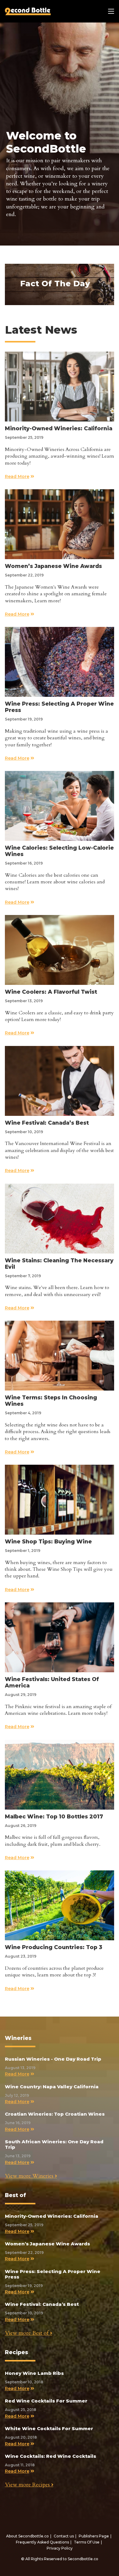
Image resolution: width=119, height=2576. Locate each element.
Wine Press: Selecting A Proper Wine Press (53, 2274)
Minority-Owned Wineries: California (59, 428)
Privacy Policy (60, 2548)
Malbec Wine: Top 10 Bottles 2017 (54, 1816)
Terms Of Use (87, 2542)
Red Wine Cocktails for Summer (46, 2401)
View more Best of (27, 2333)
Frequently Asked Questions (42, 2542)
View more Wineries (30, 2176)
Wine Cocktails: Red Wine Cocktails (50, 2456)
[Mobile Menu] (111, 11)
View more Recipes (28, 2485)
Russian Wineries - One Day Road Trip (53, 2059)
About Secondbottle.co (27, 2536)
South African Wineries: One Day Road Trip (54, 2144)
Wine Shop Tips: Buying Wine (48, 1541)
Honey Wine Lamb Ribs (34, 2373)
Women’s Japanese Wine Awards (53, 566)
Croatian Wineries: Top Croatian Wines (55, 2114)
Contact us (64, 2536)
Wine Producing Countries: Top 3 (54, 1947)
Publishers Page (94, 2536)
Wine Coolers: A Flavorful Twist (51, 992)
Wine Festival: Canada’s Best (47, 1123)
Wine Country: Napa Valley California (52, 2087)
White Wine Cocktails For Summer (49, 2428)
